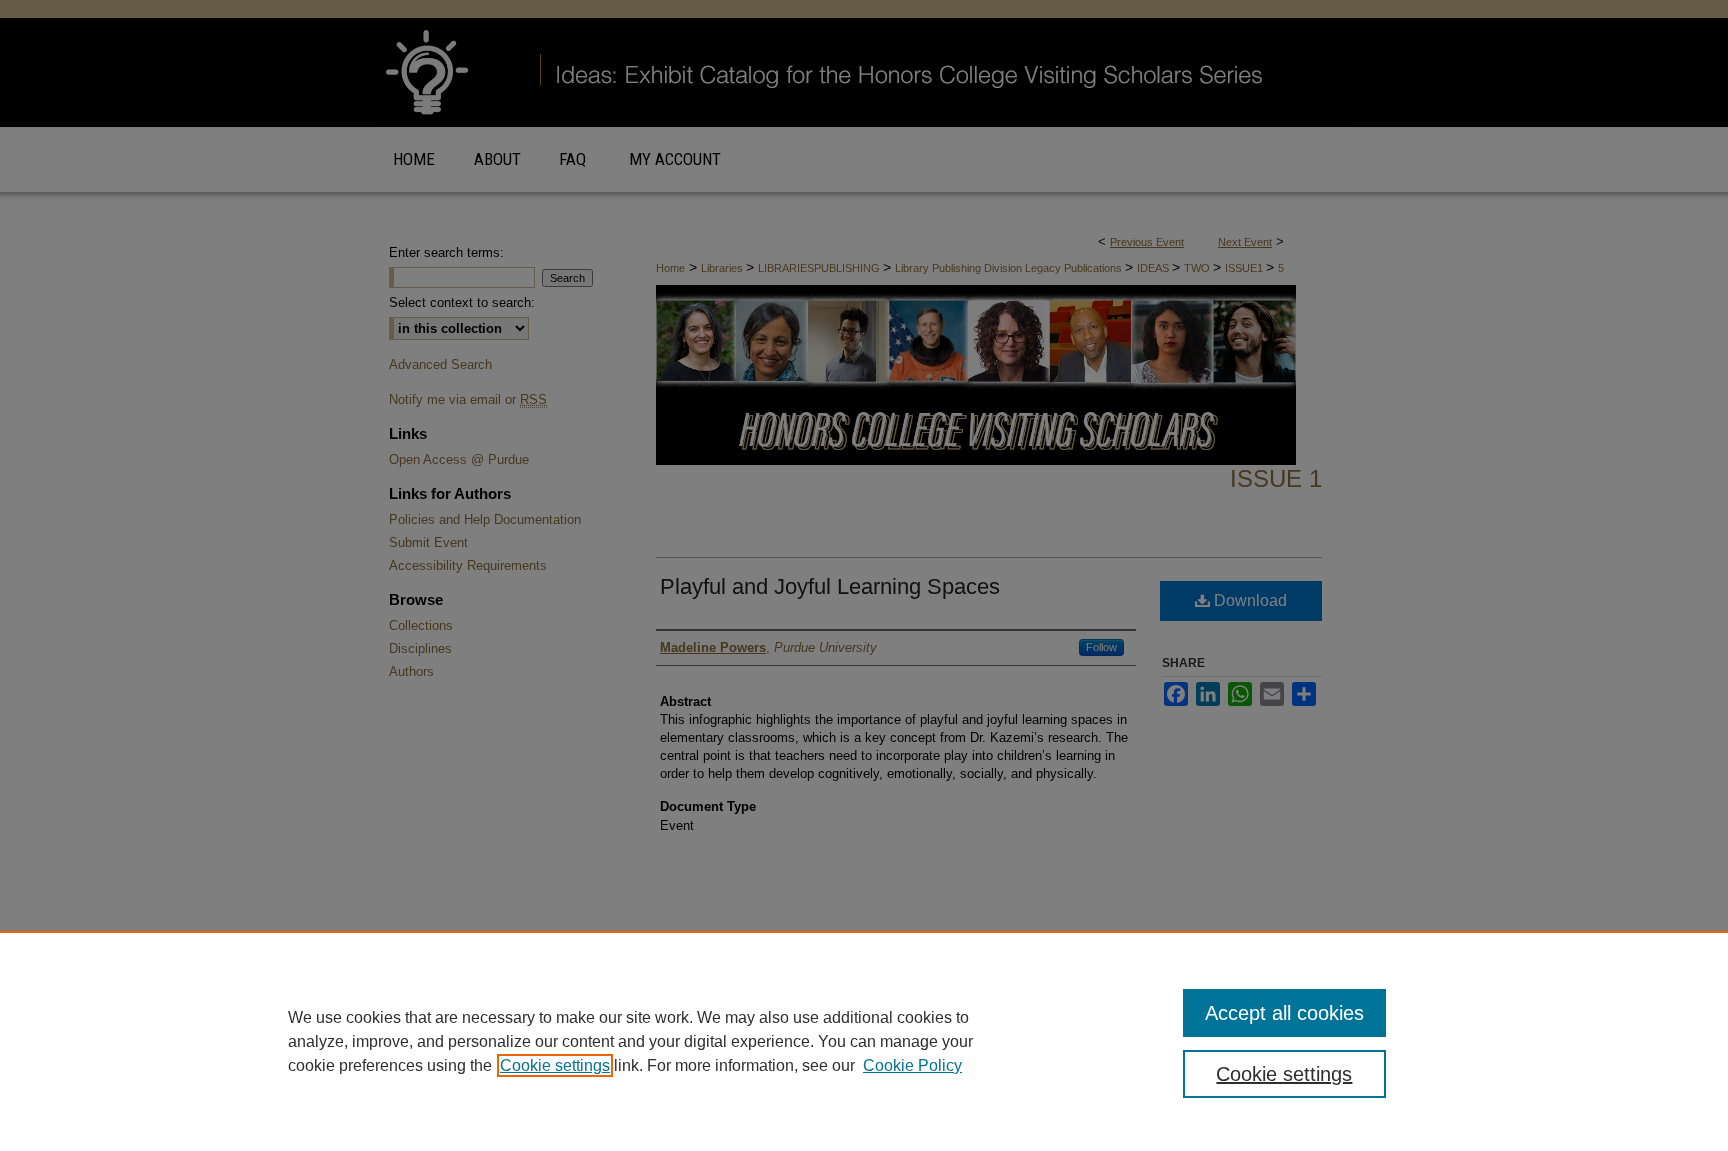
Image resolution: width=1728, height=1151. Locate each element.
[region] (864, 1041)
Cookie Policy (912, 1065)
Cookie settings (555, 1065)
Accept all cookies (1284, 1013)
